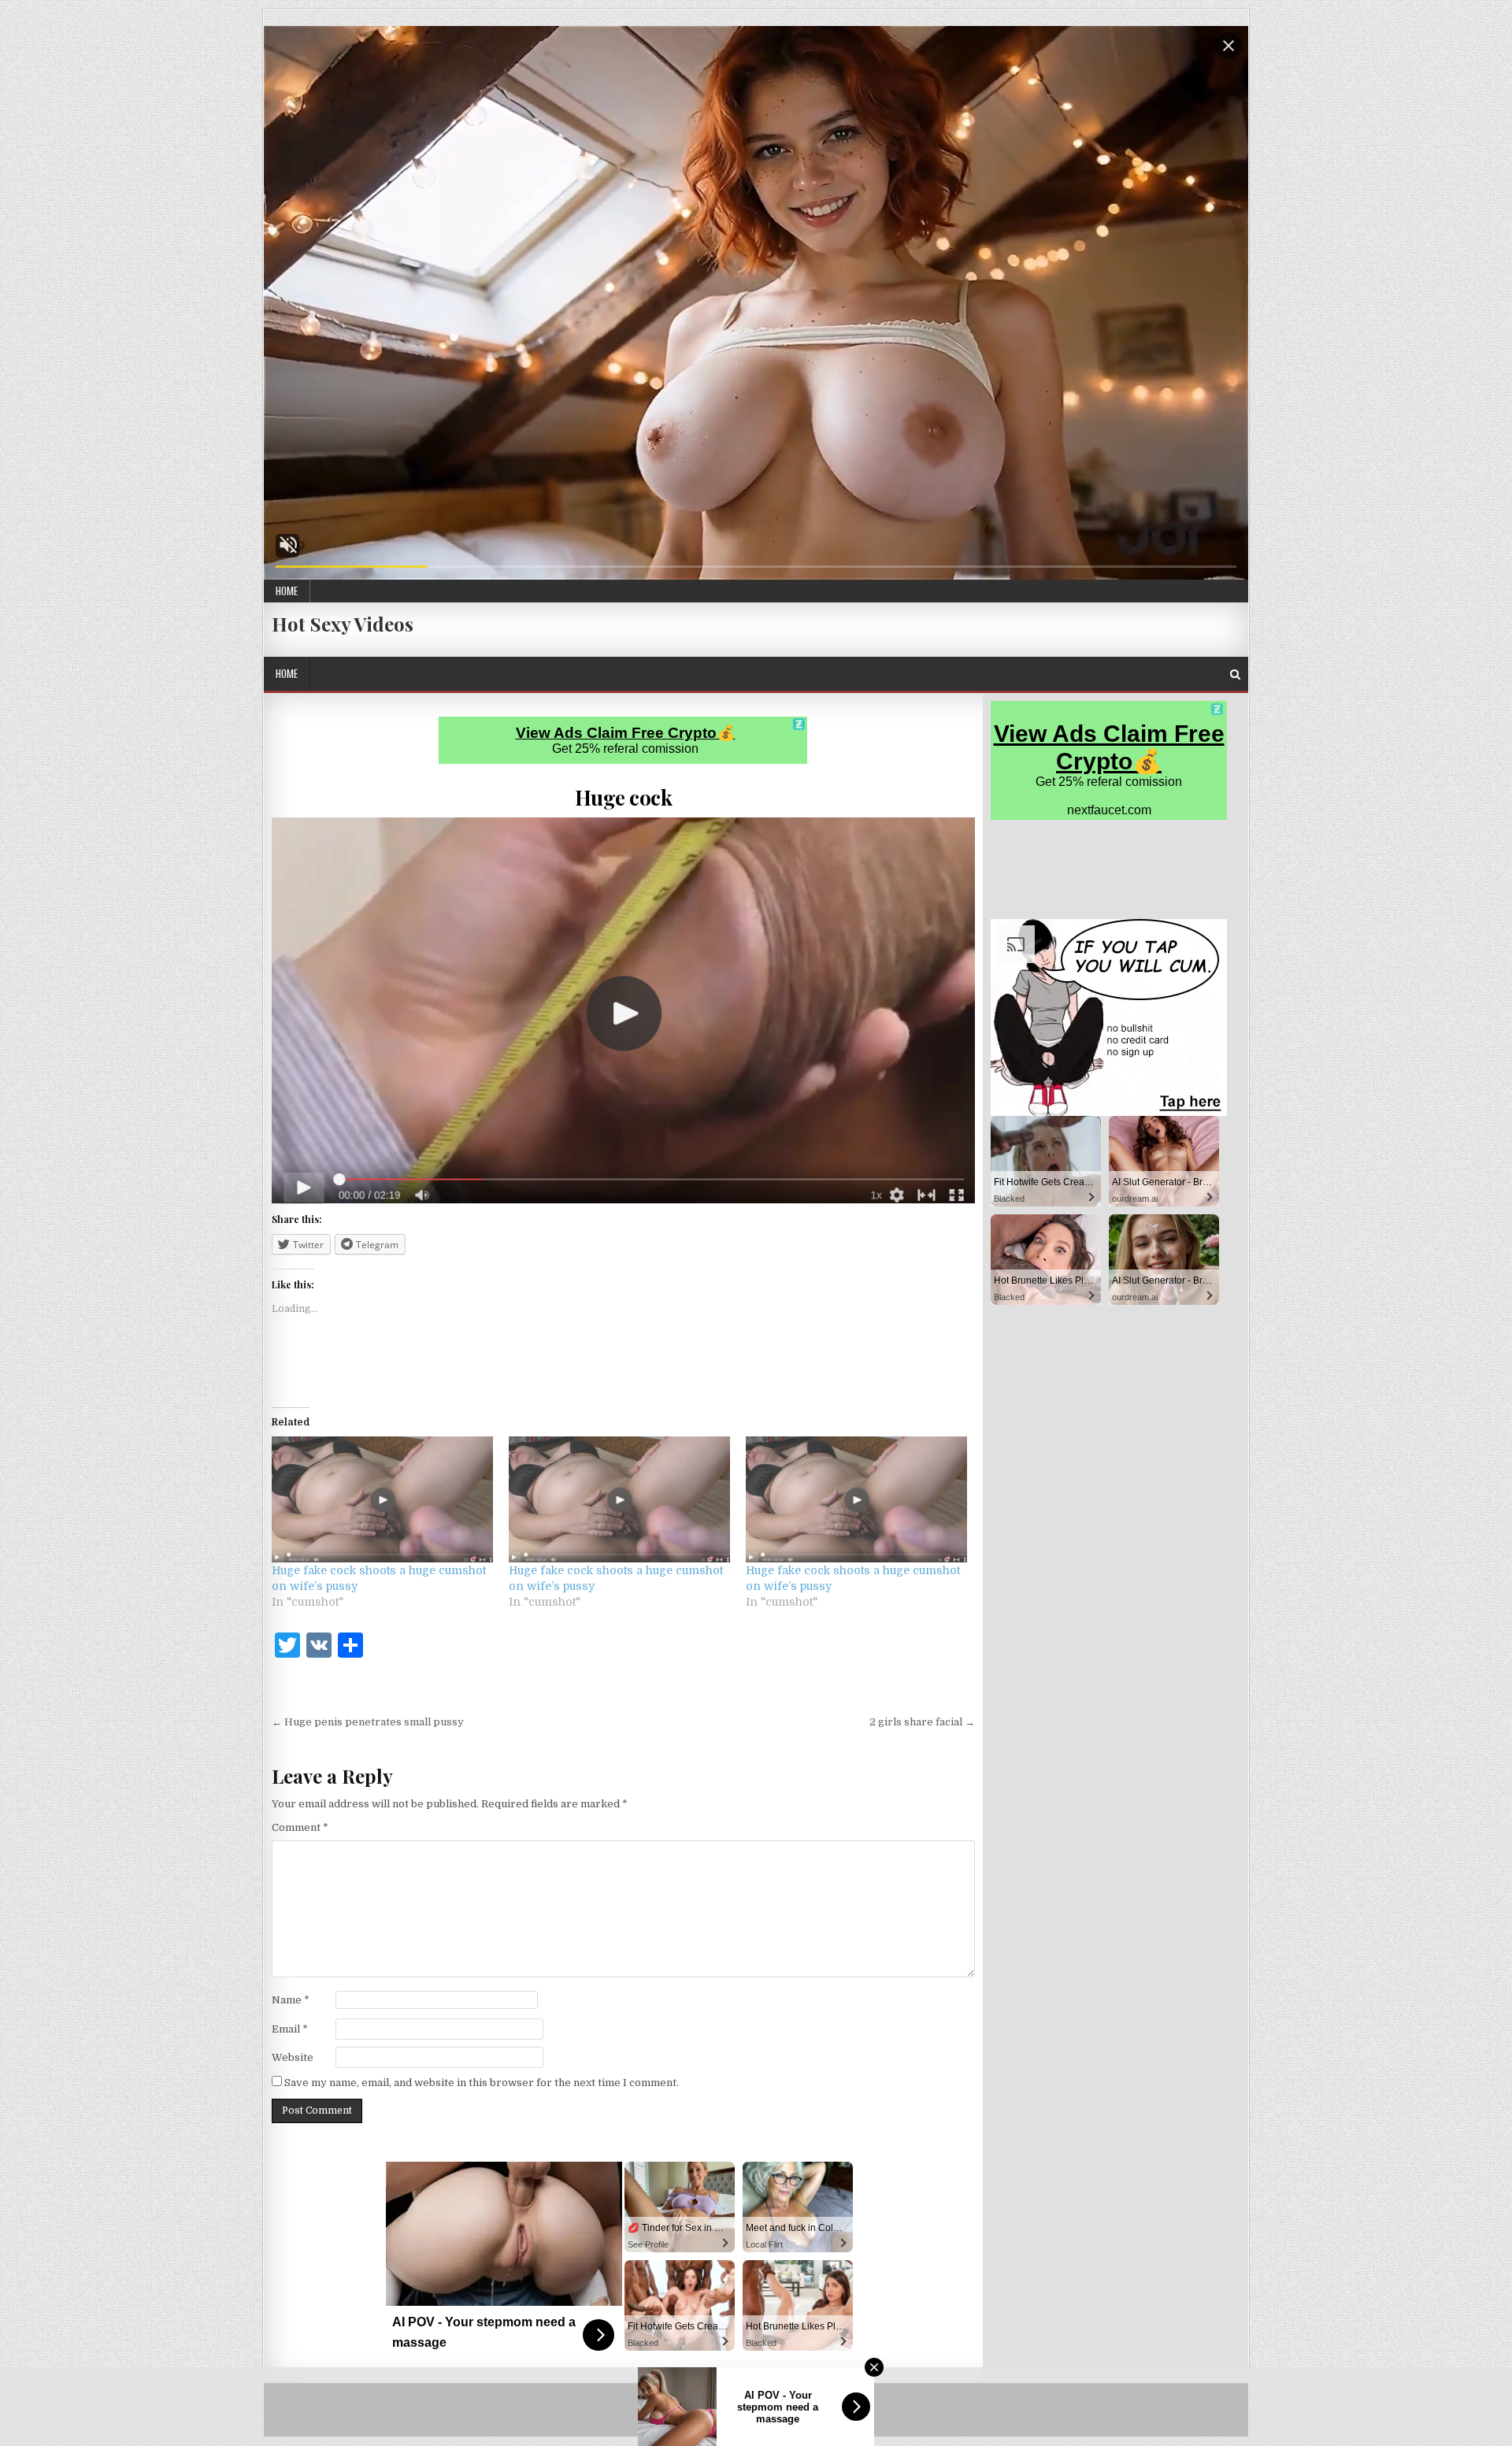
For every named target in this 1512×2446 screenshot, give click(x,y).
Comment (300, 1827)
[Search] (1235, 675)
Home (287, 591)
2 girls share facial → (922, 1722)
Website (293, 2057)
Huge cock (624, 797)
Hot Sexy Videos (343, 624)
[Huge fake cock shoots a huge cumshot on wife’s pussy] (382, 1500)
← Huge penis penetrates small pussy (368, 1722)
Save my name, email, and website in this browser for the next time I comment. (482, 2083)
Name (291, 2000)
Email (290, 2029)
